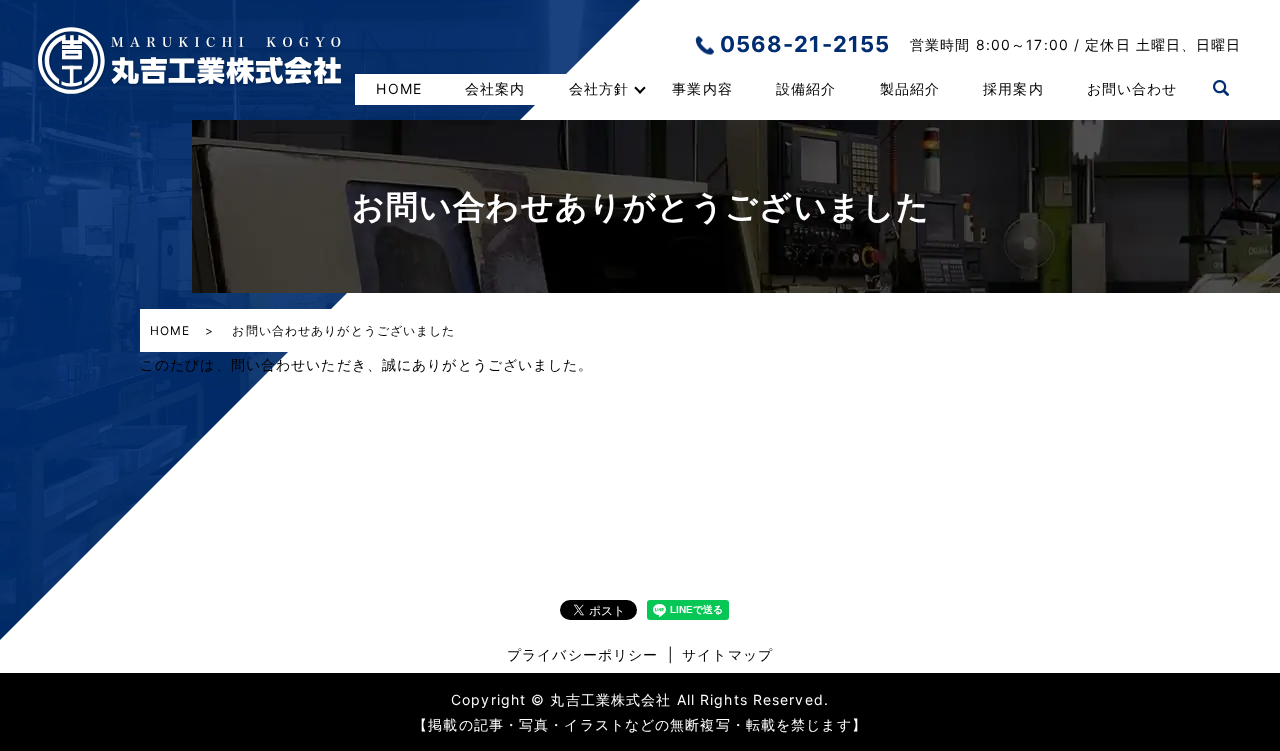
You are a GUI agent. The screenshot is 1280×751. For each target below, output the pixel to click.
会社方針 (599, 88)
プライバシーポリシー (582, 654)
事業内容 (702, 88)
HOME (398, 88)
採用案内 (1013, 88)
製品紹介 (910, 88)
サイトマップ (727, 654)
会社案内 (495, 88)
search (1221, 89)
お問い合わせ (1132, 88)
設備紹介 (806, 88)
